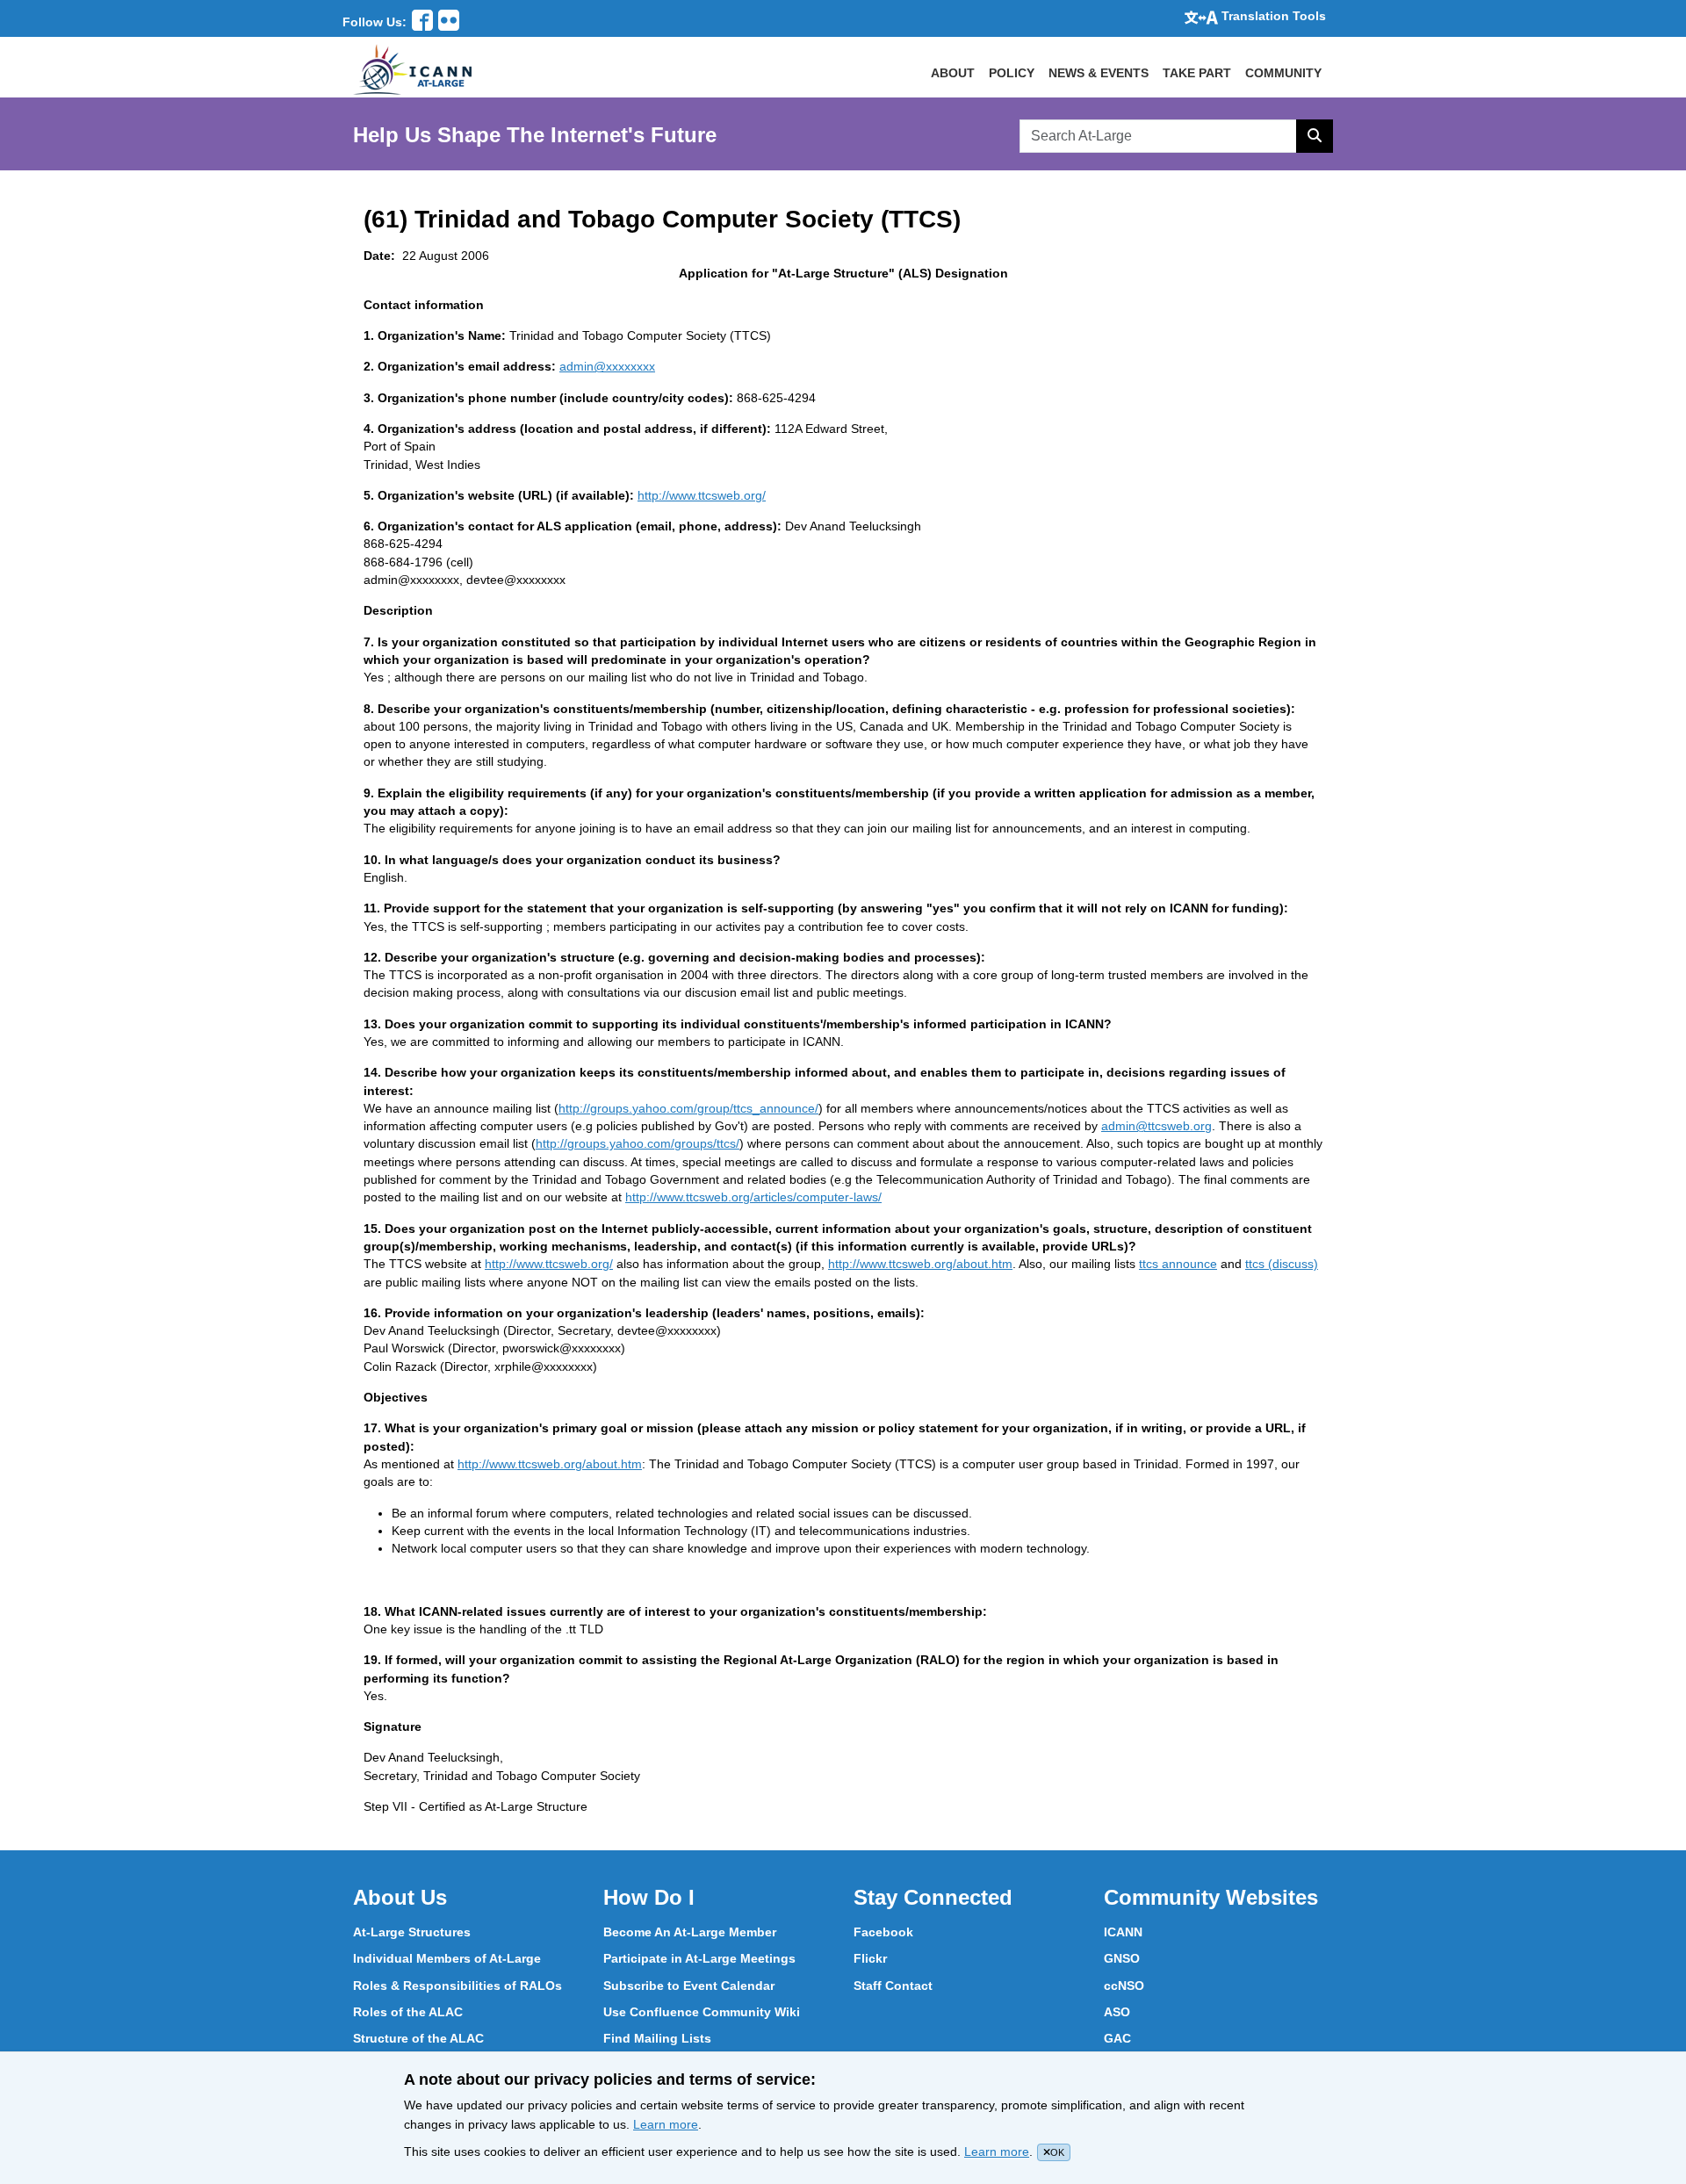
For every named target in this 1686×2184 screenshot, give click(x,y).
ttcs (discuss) (1282, 1264)
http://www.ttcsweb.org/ (702, 495)
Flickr (870, 1958)
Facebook (883, 1932)
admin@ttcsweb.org (1156, 1126)
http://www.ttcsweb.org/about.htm (920, 1264)
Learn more (666, 2124)
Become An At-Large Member (690, 1932)
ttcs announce (1178, 1264)
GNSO (1122, 1958)
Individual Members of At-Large (447, 1958)
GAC (1117, 2038)
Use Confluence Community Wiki (702, 2012)
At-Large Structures (412, 1932)
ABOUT (953, 73)
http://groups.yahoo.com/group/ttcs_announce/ (688, 1108)
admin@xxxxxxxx (607, 366)
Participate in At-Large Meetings (699, 1958)
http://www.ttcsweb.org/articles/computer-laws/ (753, 1197)
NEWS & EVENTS (1099, 73)
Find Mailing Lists (657, 2038)
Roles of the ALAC (408, 2012)
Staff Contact (893, 1986)
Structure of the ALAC (418, 2038)
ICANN (1123, 1932)
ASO (1117, 2012)
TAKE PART (1197, 73)
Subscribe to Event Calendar (689, 1986)
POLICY (1012, 73)
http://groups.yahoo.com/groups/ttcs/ (638, 1143)
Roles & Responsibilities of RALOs (458, 1986)
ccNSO (1124, 1986)
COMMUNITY (1283, 73)
